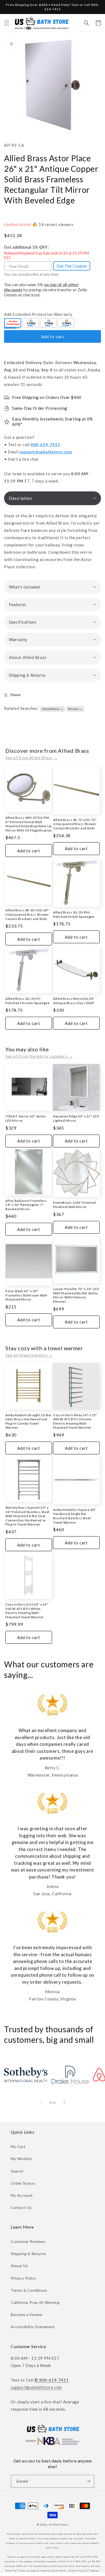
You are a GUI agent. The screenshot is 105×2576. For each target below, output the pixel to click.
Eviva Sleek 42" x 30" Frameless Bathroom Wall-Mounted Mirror (27, 1295)
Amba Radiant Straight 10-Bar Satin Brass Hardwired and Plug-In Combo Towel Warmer (29, 1421)
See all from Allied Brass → (31, 758)
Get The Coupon (72, 266)
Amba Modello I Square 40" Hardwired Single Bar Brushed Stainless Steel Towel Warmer (74, 1516)
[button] (7, 23)
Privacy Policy (23, 2278)
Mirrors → (75, 709)
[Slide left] (41, 2102)
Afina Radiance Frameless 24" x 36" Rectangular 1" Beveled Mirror (26, 1205)
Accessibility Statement (33, 2327)
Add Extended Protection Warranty (38, 314)
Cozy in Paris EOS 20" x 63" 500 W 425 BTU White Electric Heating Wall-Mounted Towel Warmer (27, 1611)
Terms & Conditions (29, 2290)
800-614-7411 (45, 444)
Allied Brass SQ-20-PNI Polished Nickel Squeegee (74, 914)
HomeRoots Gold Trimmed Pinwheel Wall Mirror (74, 1205)
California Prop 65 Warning (35, 2302)
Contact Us (21, 2207)
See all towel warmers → (29, 1355)
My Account (22, 2195)
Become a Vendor (27, 2315)
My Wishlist (22, 2159)
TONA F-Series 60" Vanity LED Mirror (26, 1118)
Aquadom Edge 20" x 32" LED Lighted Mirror (76, 1118)
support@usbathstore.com (46, 452)
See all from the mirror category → (39, 1056)
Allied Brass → (52, 709)
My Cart (18, 2146)
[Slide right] (64, 2102)
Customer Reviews (28, 2241)
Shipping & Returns (29, 2254)
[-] (13, 323)
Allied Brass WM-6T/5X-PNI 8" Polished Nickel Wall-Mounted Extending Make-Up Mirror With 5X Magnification (29, 824)
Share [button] (15, 695)
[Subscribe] (88, 2481)
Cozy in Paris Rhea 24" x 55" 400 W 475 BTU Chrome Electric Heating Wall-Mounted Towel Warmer (75, 1421)
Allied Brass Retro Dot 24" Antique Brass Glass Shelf (74, 1001)
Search (17, 2171)
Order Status (23, 2183)
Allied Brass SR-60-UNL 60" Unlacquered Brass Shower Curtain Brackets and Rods (27, 914)
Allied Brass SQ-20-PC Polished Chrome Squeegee (27, 1001)
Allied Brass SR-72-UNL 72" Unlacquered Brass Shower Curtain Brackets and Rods (75, 824)
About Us (20, 2266)
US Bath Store (58, 2524)
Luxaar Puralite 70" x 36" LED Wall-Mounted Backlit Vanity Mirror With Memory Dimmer (76, 1295)
